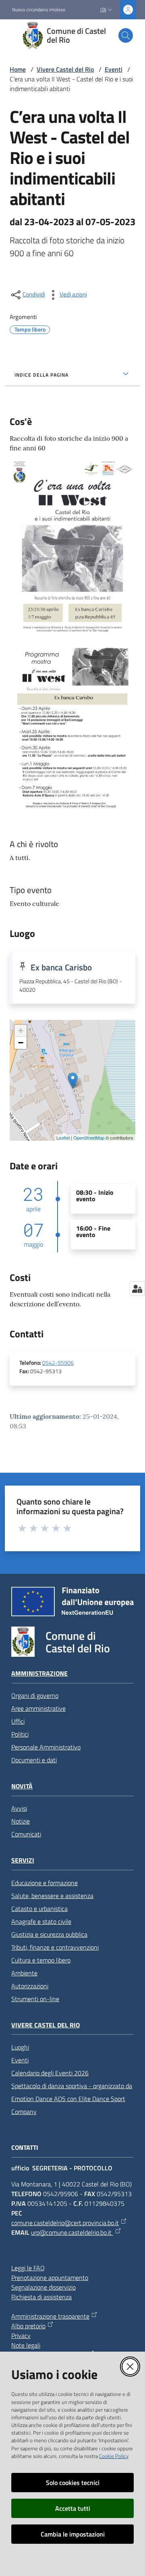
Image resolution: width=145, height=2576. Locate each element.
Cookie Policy (114, 2456)
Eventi (114, 69)
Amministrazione (39, 1673)
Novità (22, 1786)
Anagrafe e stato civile (41, 1921)
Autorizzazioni (30, 1986)
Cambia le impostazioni (73, 2534)
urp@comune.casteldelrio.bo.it (72, 2232)
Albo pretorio (28, 2326)
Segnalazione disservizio (43, 2287)
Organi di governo (35, 1695)
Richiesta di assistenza (41, 2297)
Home (18, 69)
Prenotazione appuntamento (50, 2278)
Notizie (21, 1821)
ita (103, 9)
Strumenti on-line (35, 1999)
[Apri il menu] (11, 35)
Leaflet (63, 1138)
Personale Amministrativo (46, 1747)
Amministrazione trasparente (50, 2316)
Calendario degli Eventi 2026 (50, 2073)
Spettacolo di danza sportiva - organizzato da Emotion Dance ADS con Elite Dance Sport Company (72, 2099)
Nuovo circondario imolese (39, 10)
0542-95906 (58, 1363)
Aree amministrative (38, 1708)
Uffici (18, 1721)
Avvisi (19, 1808)
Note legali (26, 2345)
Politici (20, 1734)
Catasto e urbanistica (39, 1909)
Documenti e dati (34, 1760)
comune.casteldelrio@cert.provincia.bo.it (65, 2223)
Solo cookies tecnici (73, 2483)
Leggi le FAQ (28, 2268)
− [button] (21, 1043)
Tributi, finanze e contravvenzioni (55, 1947)
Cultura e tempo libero (41, 1960)
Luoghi (20, 2047)
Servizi (23, 1860)
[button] (126, 35)
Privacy (21, 2336)
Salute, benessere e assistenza (52, 1896)
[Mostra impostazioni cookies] (137, 1289)
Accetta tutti (73, 2508)
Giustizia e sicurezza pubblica (49, 1934)
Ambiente (24, 1973)
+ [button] (21, 1031)
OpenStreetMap (89, 1138)
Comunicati (26, 1834)
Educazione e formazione (45, 1883)
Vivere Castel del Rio (65, 69)
